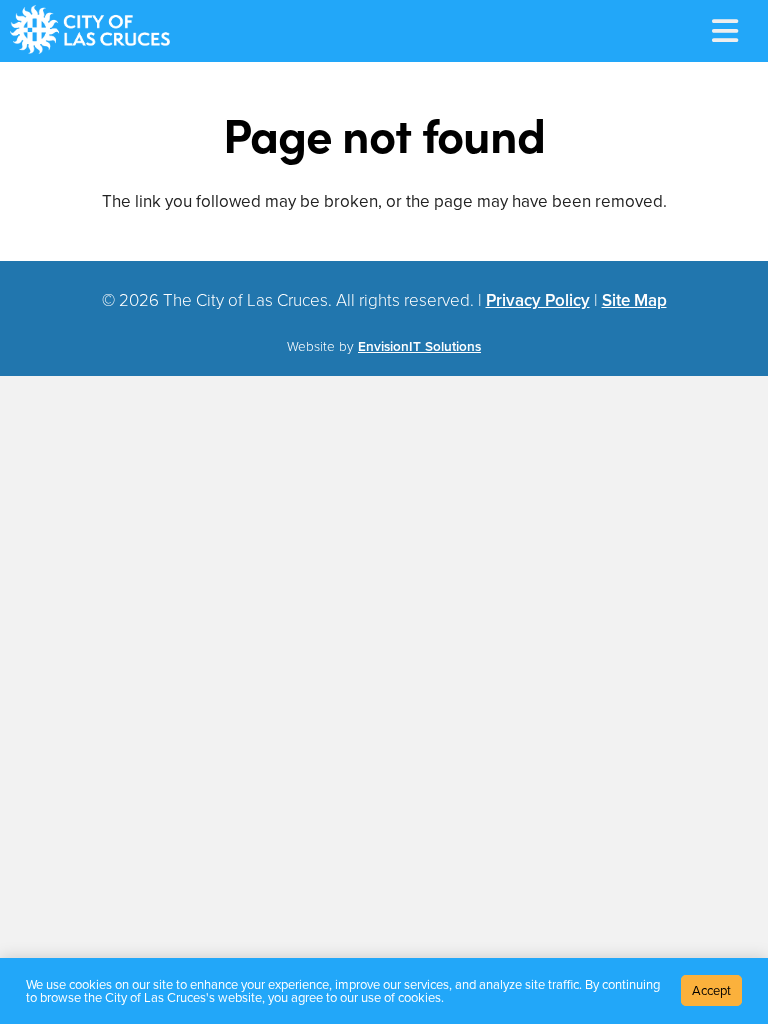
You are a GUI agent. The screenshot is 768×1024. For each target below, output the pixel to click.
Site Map (634, 300)
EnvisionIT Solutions (419, 346)
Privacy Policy (538, 300)
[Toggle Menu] (725, 31)
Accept (711, 990)
